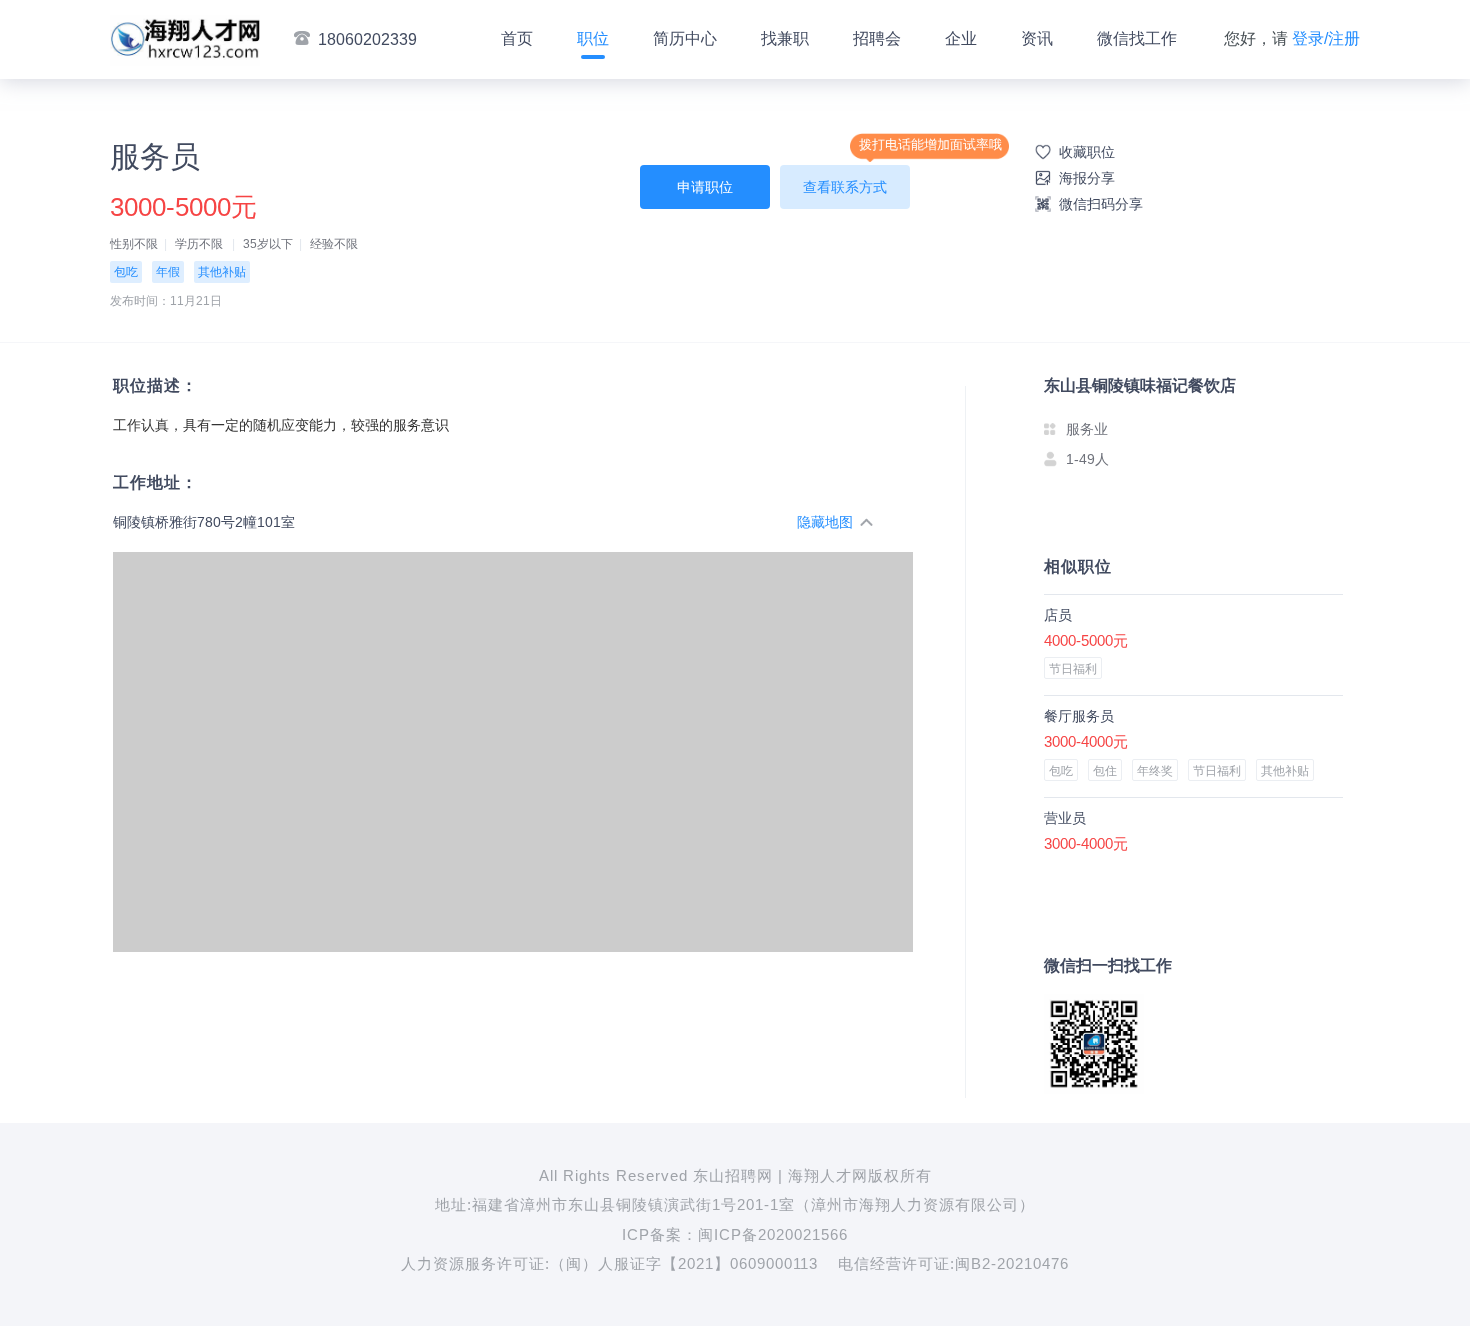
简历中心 (685, 38)
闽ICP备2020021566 (773, 1234)
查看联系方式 (845, 187)
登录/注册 (1326, 38)
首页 (517, 38)
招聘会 (877, 38)
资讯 (1037, 38)
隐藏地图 (825, 522)
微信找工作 (1137, 38)
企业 (961, 38)
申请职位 (705, 187)
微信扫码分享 (1101, 204)
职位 (593, 38)
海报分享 (1087, 178)
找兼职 (785, 38)
